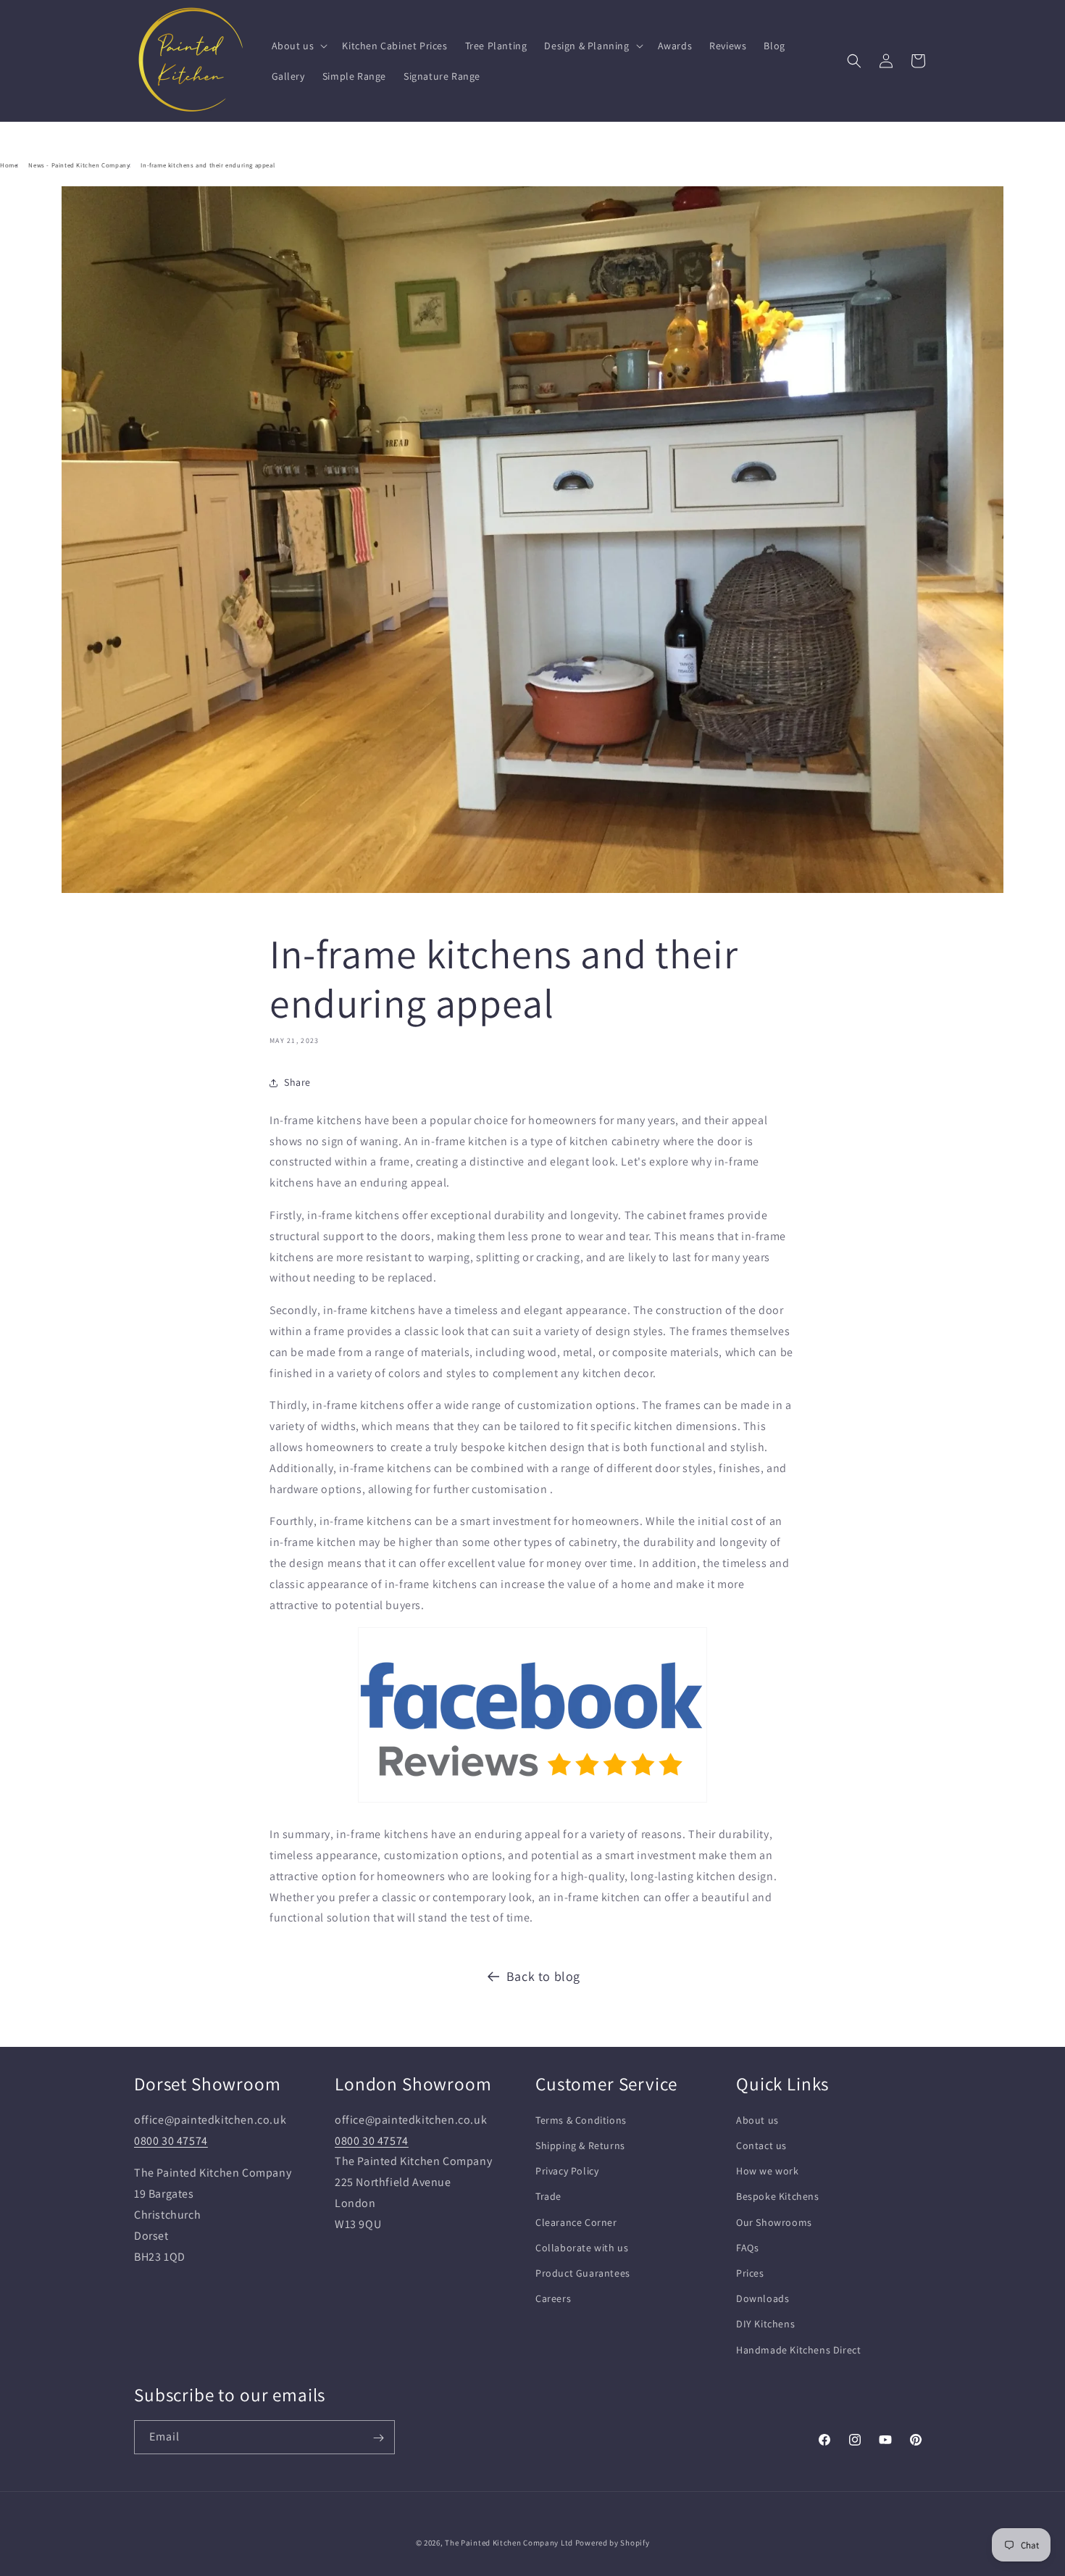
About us (757, 2119)
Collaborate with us (582, 2247)
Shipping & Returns (580, 2145)
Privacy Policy (567, 2171)
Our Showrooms (774, 2222)
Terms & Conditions (581, 2119)
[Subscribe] (378, 2438)
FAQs (747, 2247)
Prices (750, 2272)
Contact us (761, 2145)
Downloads (763, 2298)
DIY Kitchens (765, 2324)
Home (9, 165)
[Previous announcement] (378, 137)
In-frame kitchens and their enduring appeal (208, 165)
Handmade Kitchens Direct (798, 2349)
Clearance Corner (576, 2222)
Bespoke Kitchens (778, 2196)
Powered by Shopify (613, 2543)
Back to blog (543, 1976)
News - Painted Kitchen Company (79, 165)
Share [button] (297, 1082)
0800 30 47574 (171, 2140)
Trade (548, 2196)
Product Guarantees (583, 2272)
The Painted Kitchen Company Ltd (509, 2543)
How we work (768, 2171)
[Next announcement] (687, 137)
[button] (298, 46)
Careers (553, 2298)
